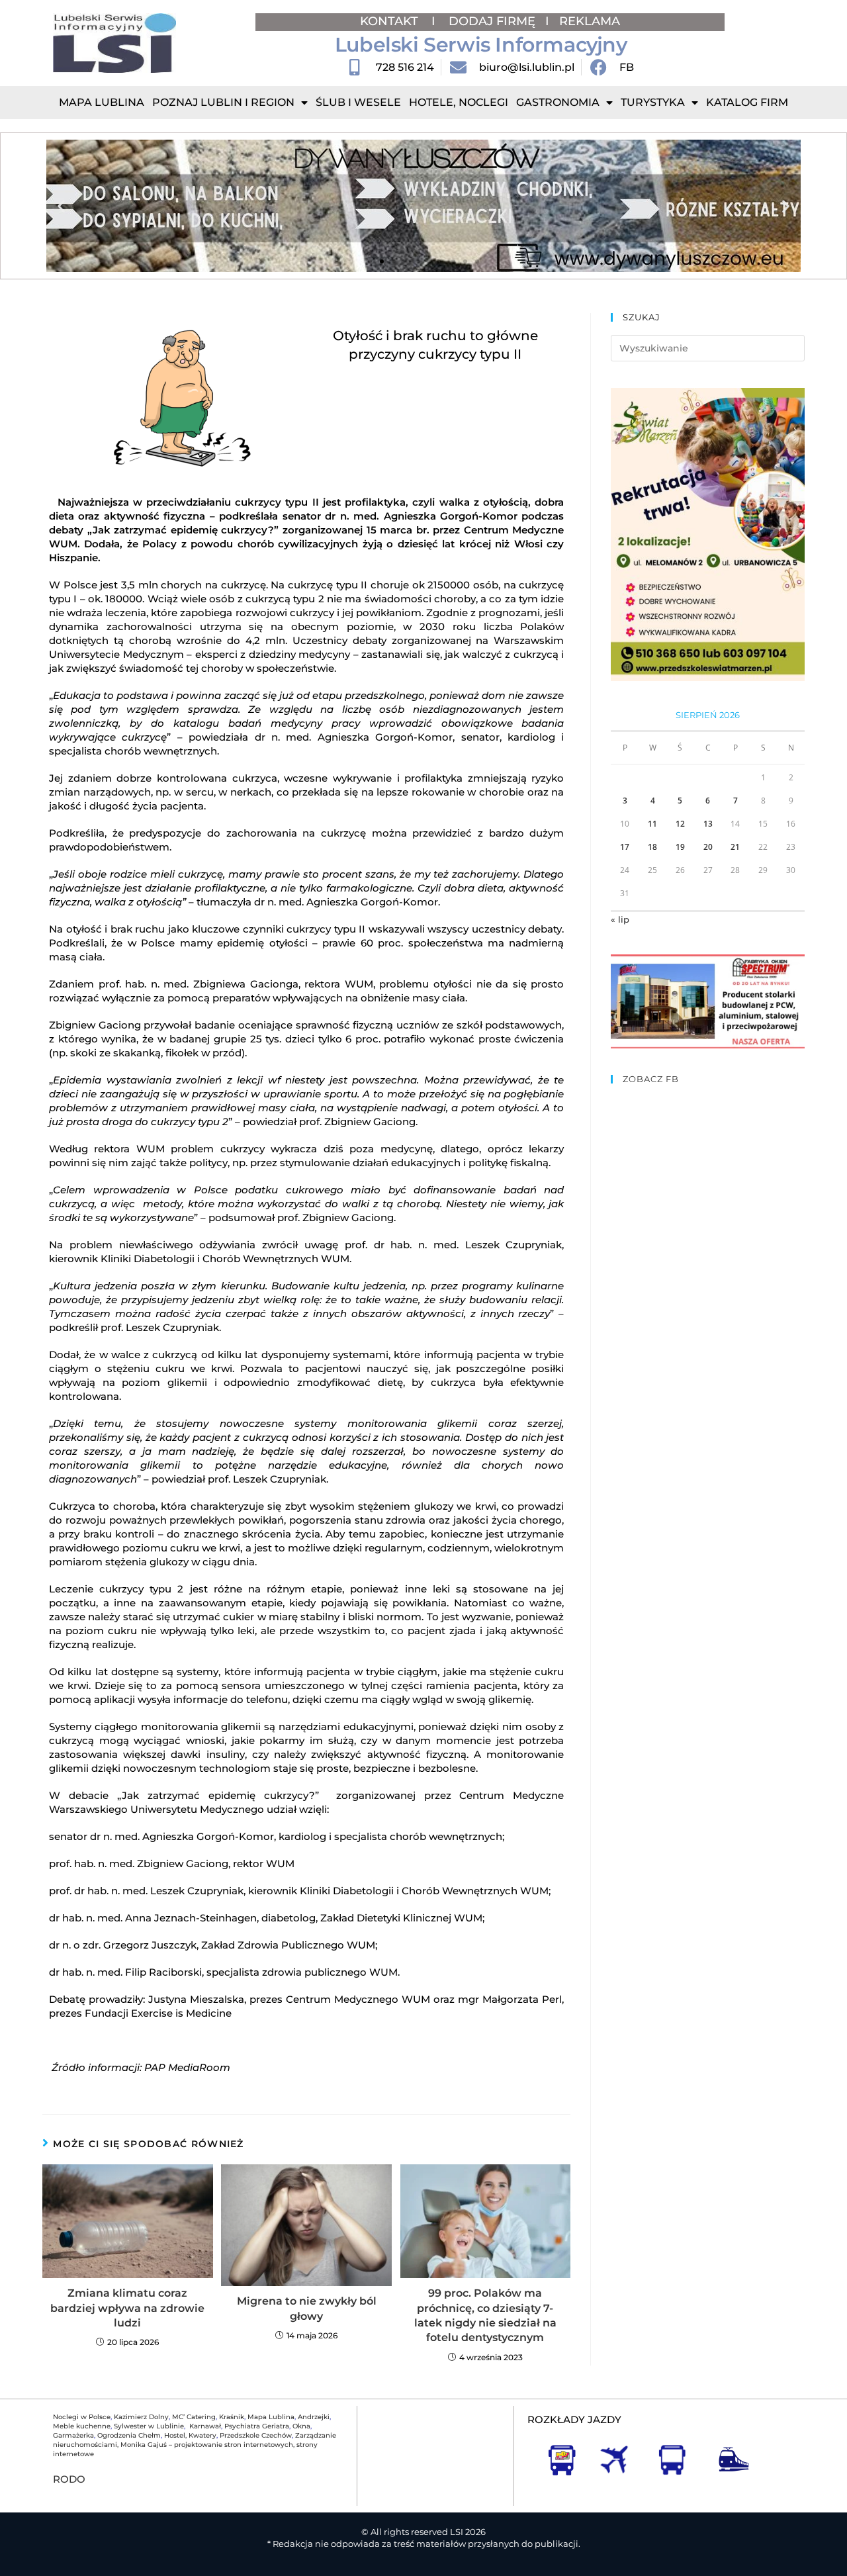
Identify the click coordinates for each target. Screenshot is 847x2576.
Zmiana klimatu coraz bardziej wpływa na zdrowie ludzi (127, 2308)
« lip (620, 919)
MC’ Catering (194, 2417)
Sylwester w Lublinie (149, 2426)
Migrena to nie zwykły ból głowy (307, 2308)
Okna (301, 2426)
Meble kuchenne (82, 2426)
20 (708, 847)
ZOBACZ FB (651, 1079)
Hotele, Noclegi (459, 102)
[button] (61, 206)
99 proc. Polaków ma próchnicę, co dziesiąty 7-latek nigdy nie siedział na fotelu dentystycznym (485, 2315)
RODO (69, 2479)
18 (652, 847)
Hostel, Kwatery (190, 2435)
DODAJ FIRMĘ (492, 21)
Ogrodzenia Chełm (129, 2435)
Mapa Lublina (102, 102)
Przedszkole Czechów (256, 2435)
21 (735, 847)
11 (652, 824)
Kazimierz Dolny (141, 2417)
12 (680, 824)
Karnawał (204, 2426)
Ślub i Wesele (358, 102)
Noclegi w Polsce (82, 2417)
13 (708, 824)
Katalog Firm (747, 102)
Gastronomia (558, 102)
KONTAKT (391, 21)
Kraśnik (232, 2417)
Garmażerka (73, 2435)
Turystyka (653, 102)
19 (680, 847)
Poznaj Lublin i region (223, 102)
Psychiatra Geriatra (257, 2426)
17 (625, 847)
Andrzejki (314, 2417)
